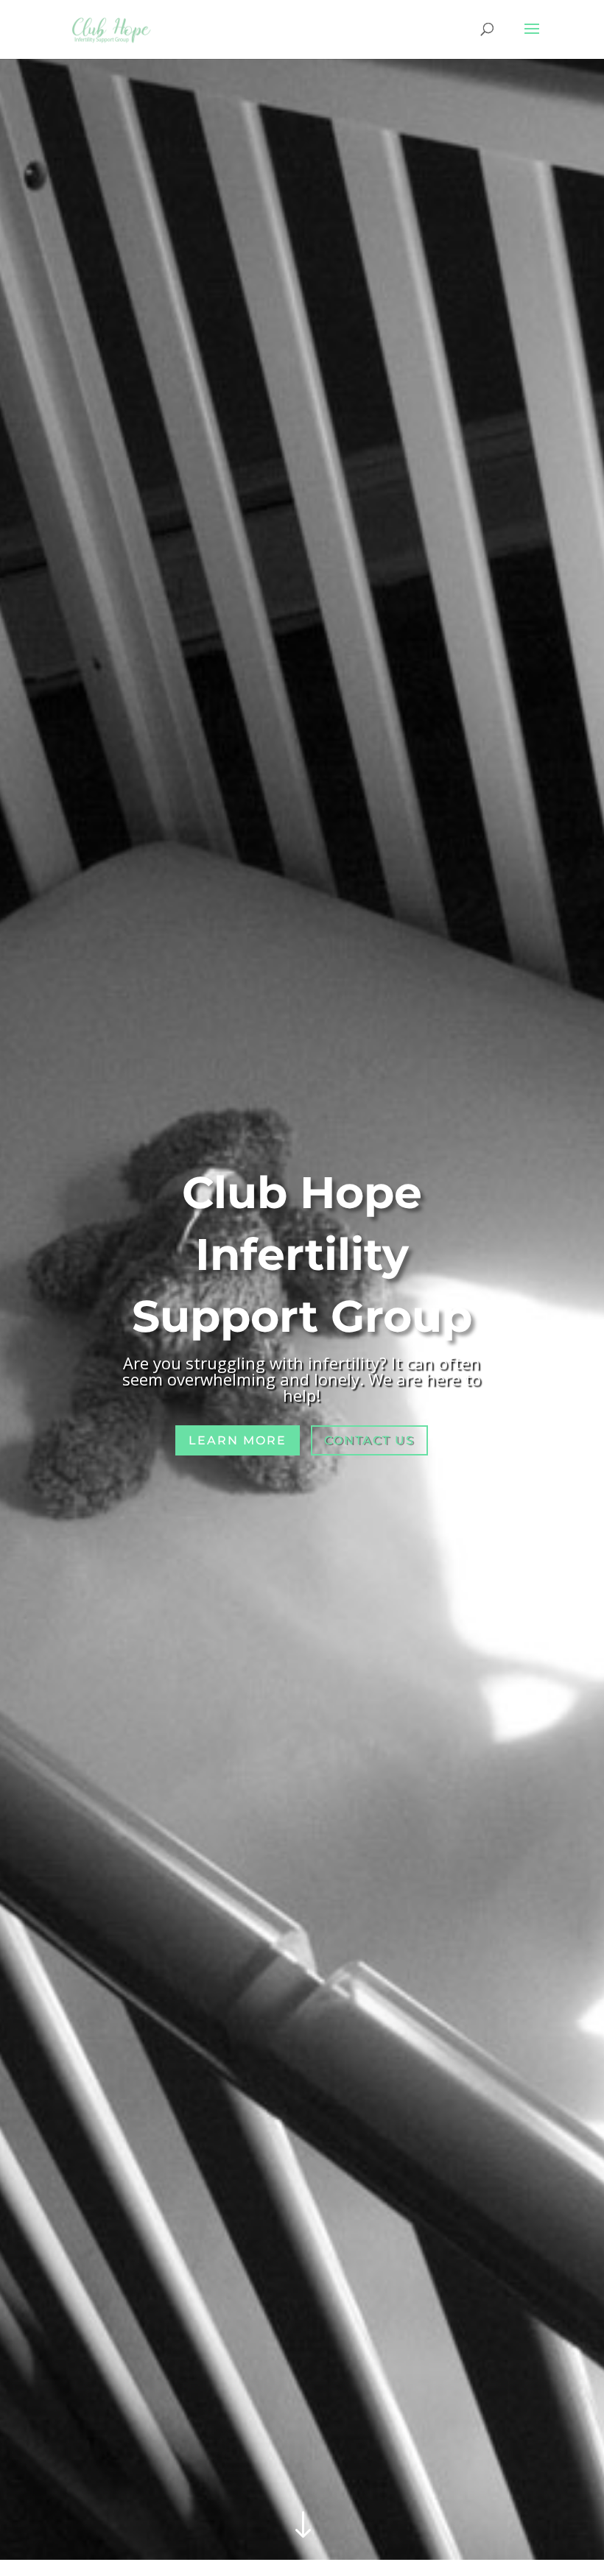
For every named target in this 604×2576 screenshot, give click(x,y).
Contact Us (369, 1440)
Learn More (238, 1440)
